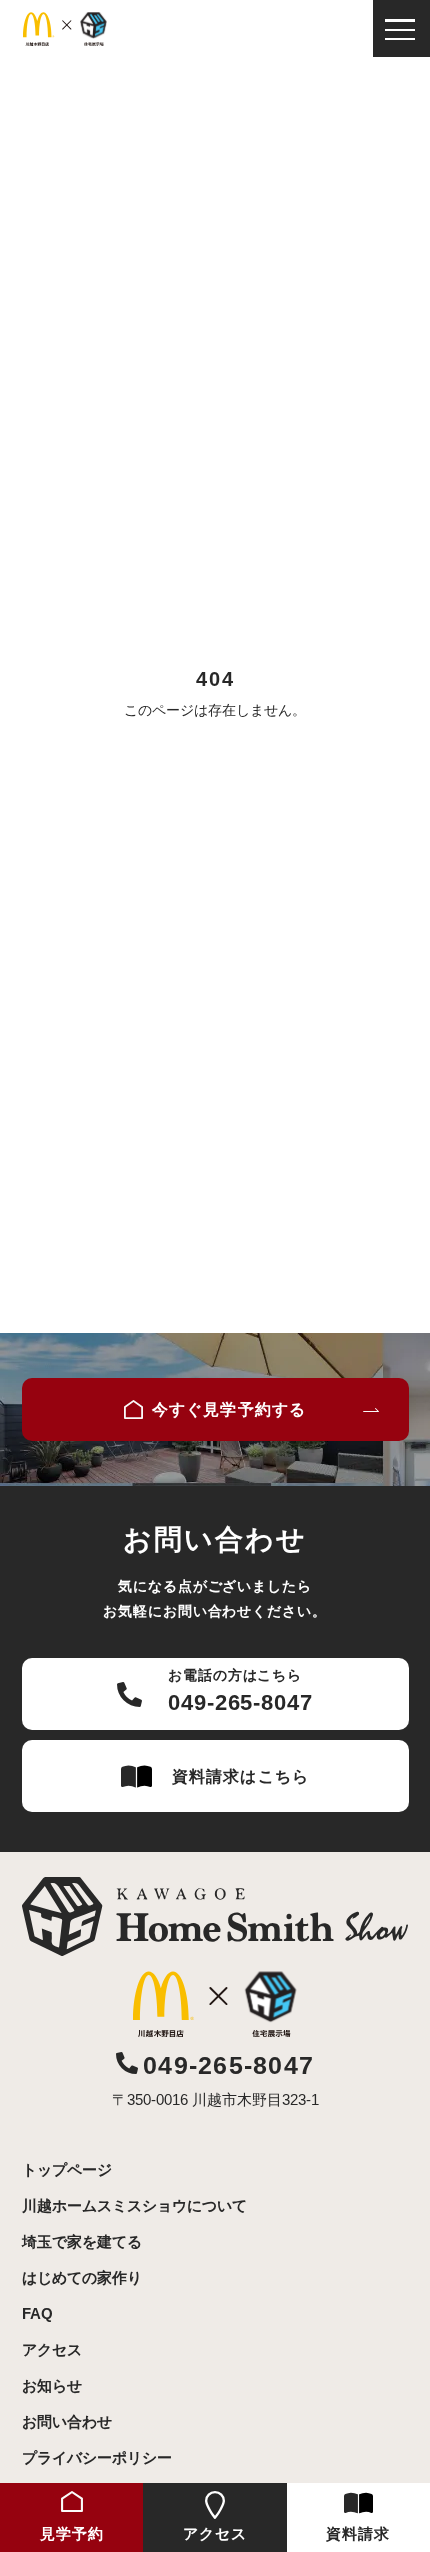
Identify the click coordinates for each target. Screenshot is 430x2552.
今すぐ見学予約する (229, 1409)
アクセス (52, 2349)
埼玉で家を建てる (82, 2241)
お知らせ (52, 2385)
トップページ (67, 2169)
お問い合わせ (67, 2421)
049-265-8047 (228, 2065)
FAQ (37, 2313)
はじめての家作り (82, 2277)
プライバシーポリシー (97, 2457)
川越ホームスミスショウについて (134, 2205)
